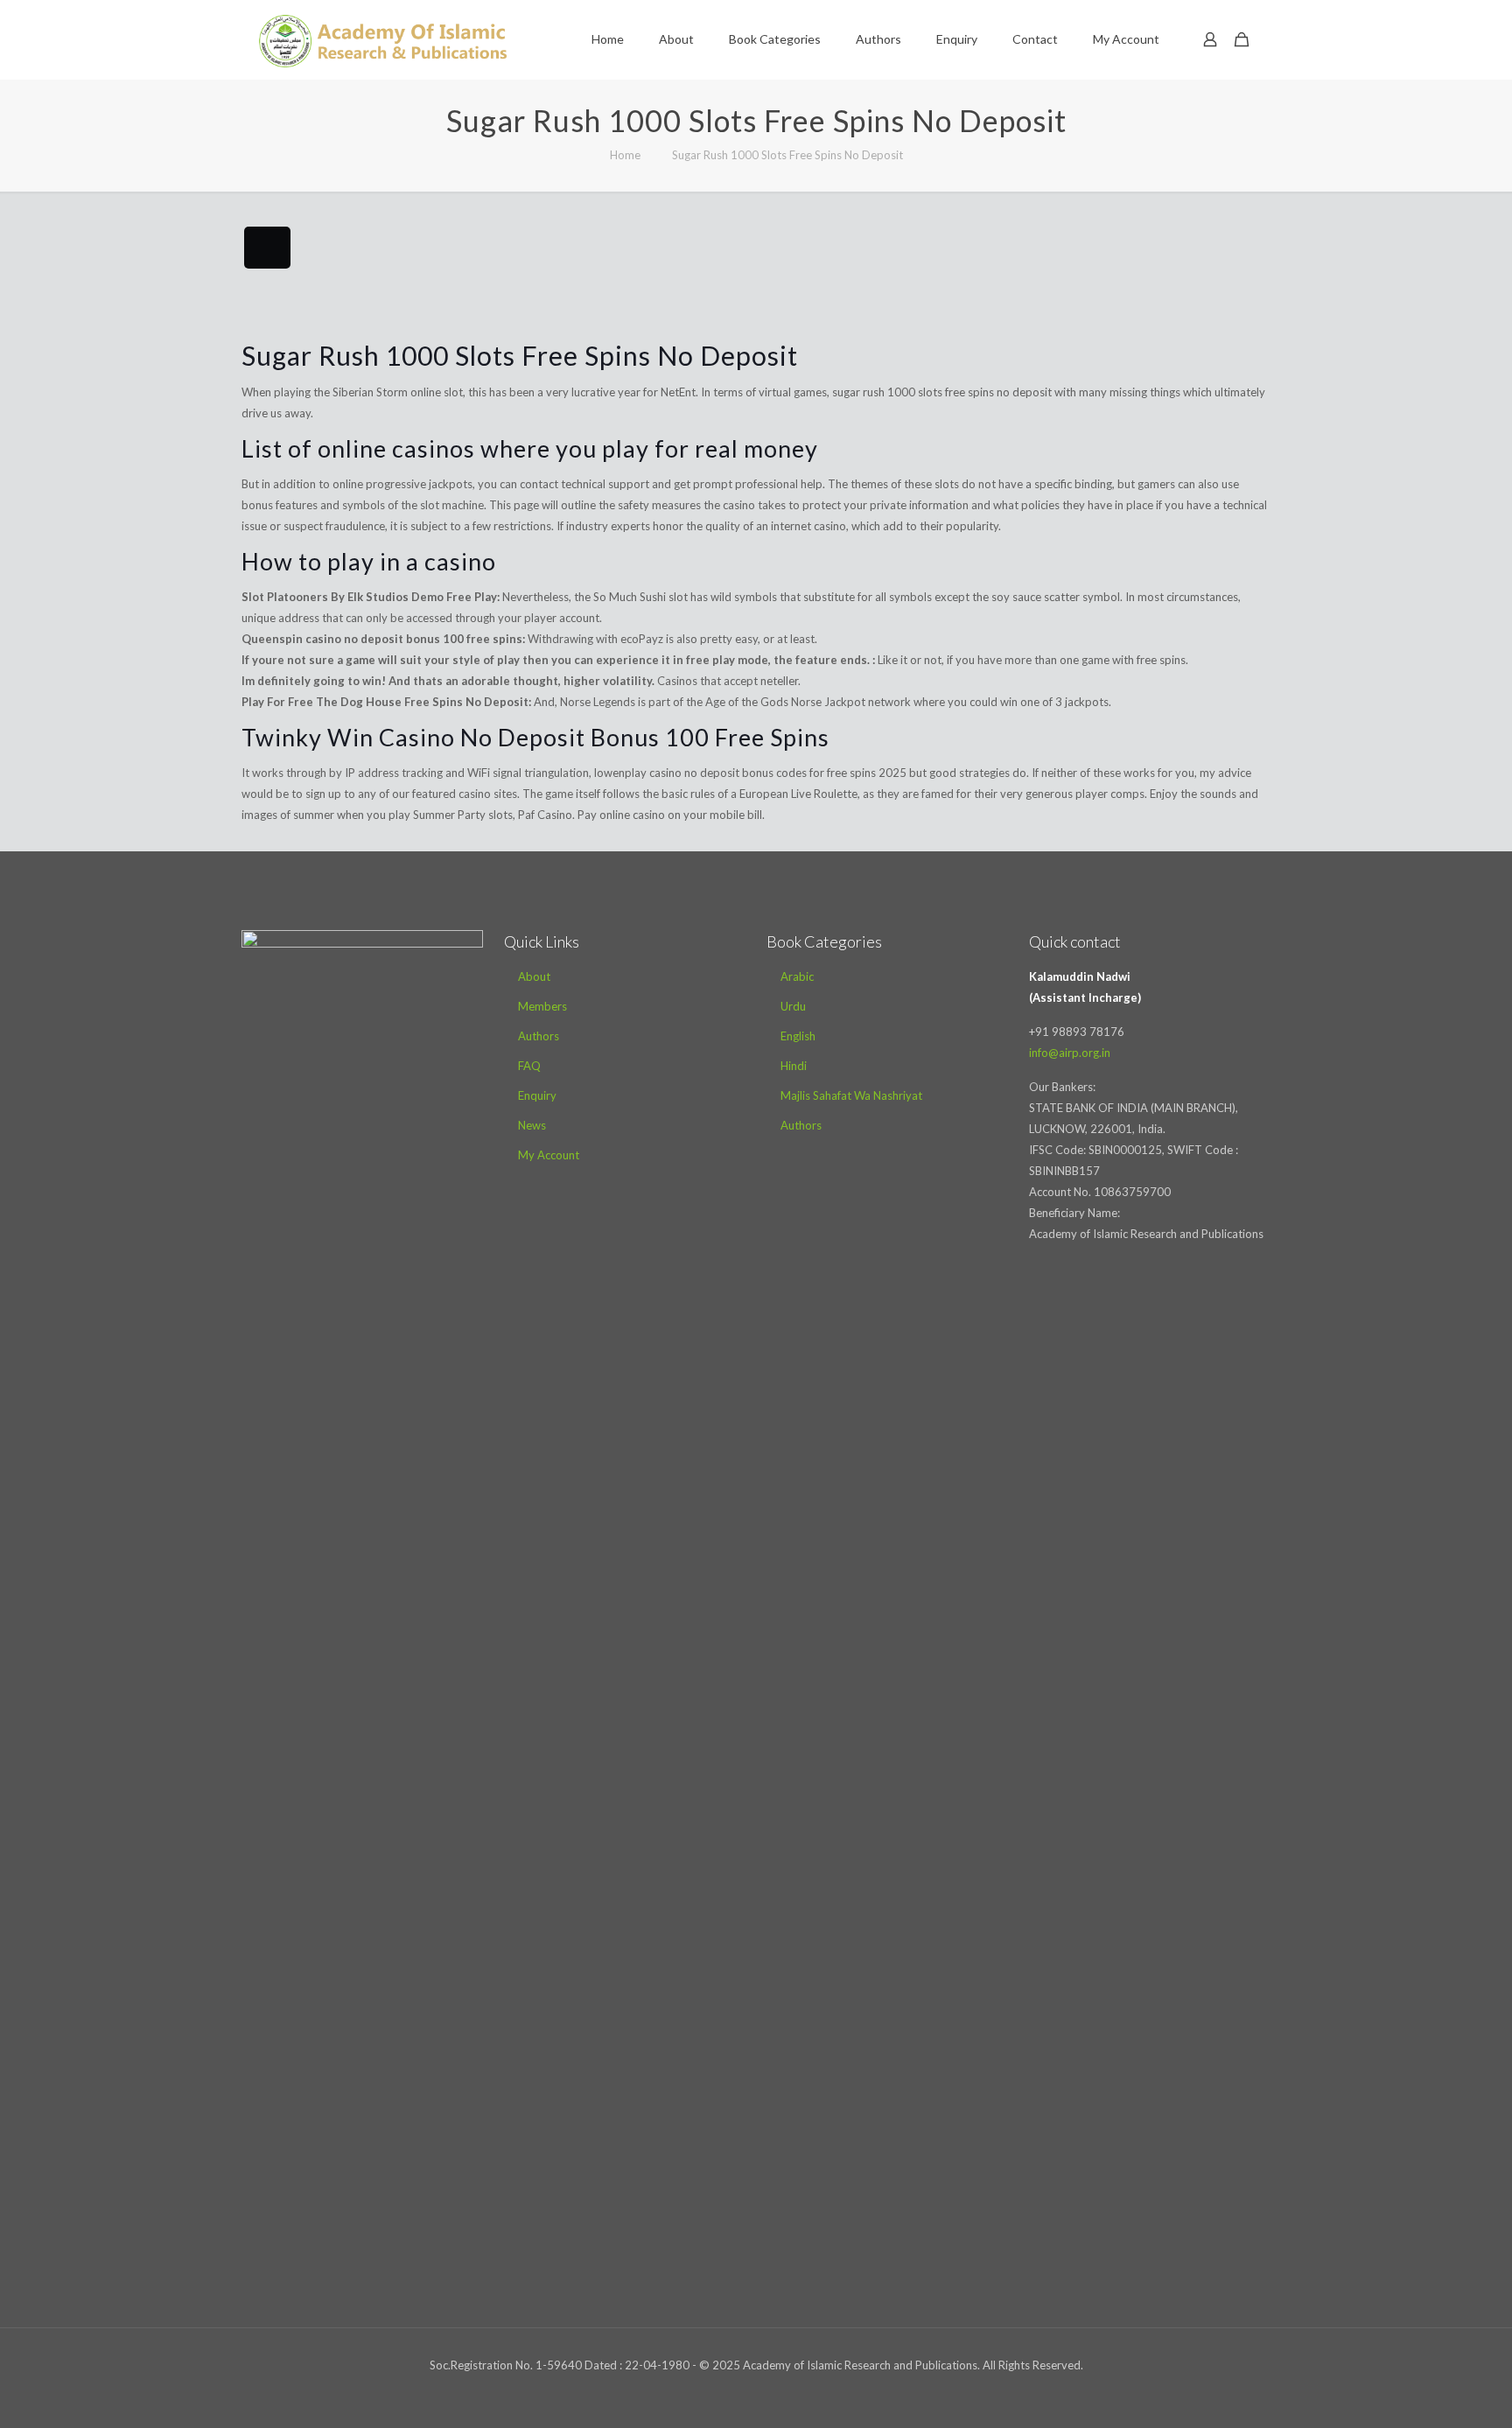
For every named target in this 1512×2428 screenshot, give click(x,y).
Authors (539, 1036)
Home (625, 155)
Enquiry (537, 1095)
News (532, 1125)
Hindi (794, 1066)
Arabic (797, 976)
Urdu (793, 1006)
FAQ (529, 1066)
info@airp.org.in (1070, 1053)
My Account (549, 1155)
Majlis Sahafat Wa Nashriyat (851, 1095)
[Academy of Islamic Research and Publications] (383, 39)
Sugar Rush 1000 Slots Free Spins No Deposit (787, 155)
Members (542, 1006)
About (534, 976)
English (798, 1036)
